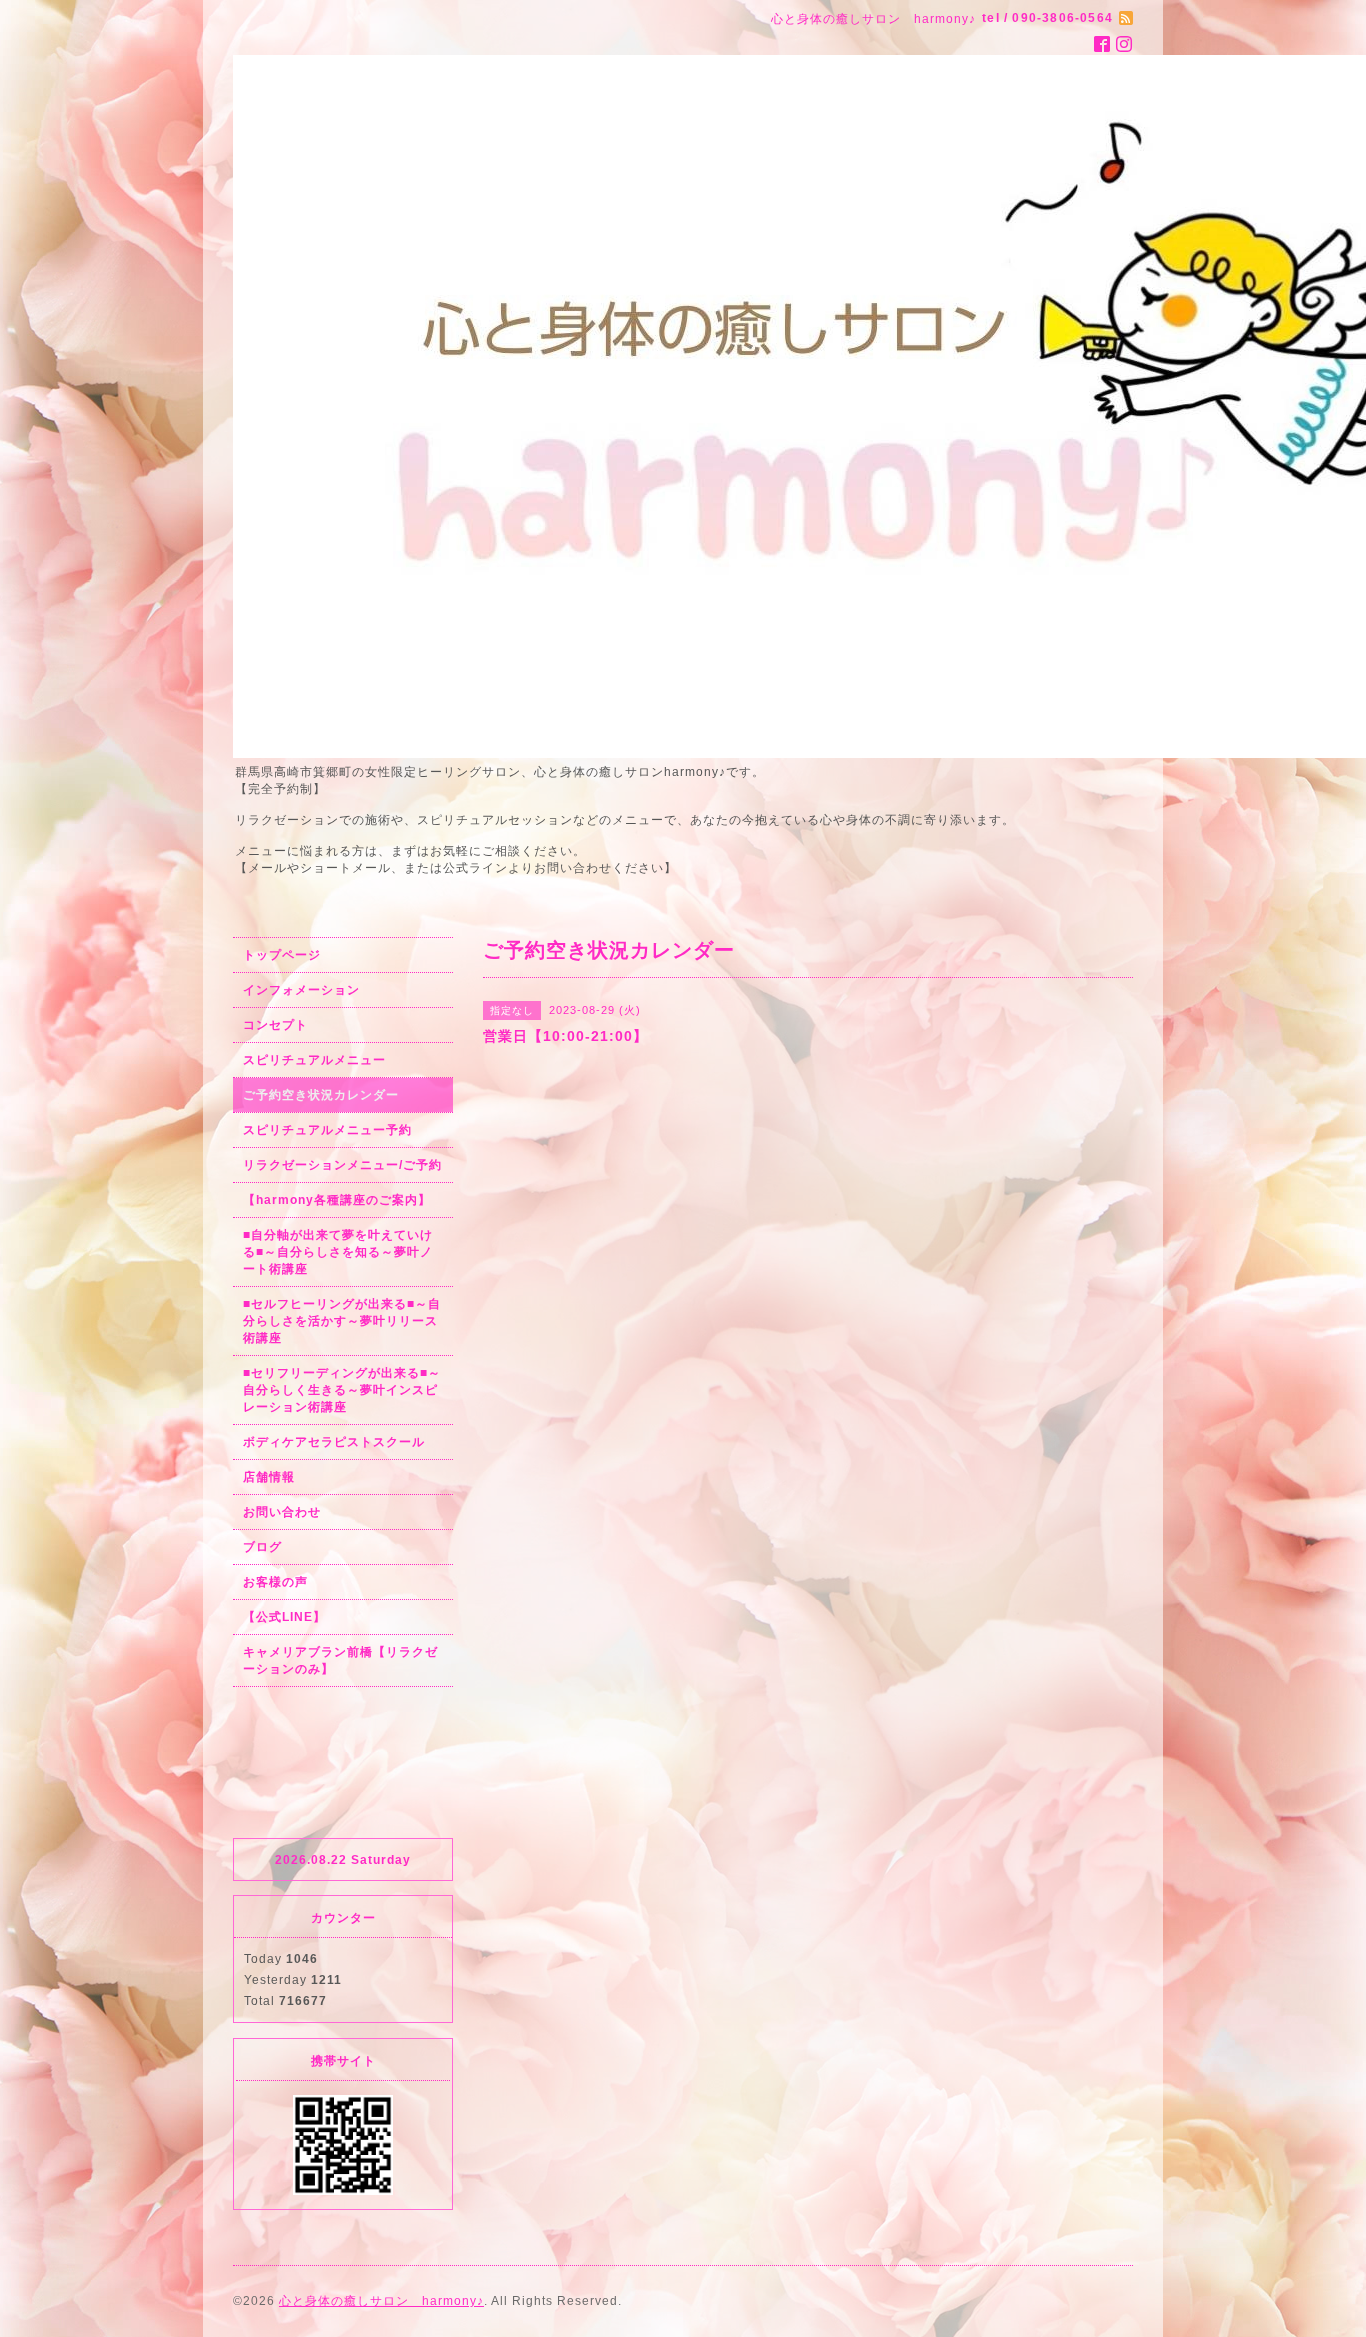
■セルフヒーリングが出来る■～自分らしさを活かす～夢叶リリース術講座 (342, 1321)
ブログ (262, 1547)
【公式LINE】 (284, 1617)
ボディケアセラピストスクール (334, 1442)
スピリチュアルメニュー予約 (327, 1130)
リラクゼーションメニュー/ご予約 (342, 1165)
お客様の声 (275, 1582)
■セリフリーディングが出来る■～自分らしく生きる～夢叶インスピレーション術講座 (342, 1390)
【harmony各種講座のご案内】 (337, 1200)
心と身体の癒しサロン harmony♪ (381, 2301)
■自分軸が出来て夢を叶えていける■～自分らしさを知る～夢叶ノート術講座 (338, 1252)
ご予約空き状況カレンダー (321, 1095)
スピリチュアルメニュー (314, 1060)
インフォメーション (301, 990)
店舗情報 (269, 1477)
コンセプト (275, 1025)
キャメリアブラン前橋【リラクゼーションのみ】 (340, 1660)
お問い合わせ (282, 1512)
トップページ (282, 955)
